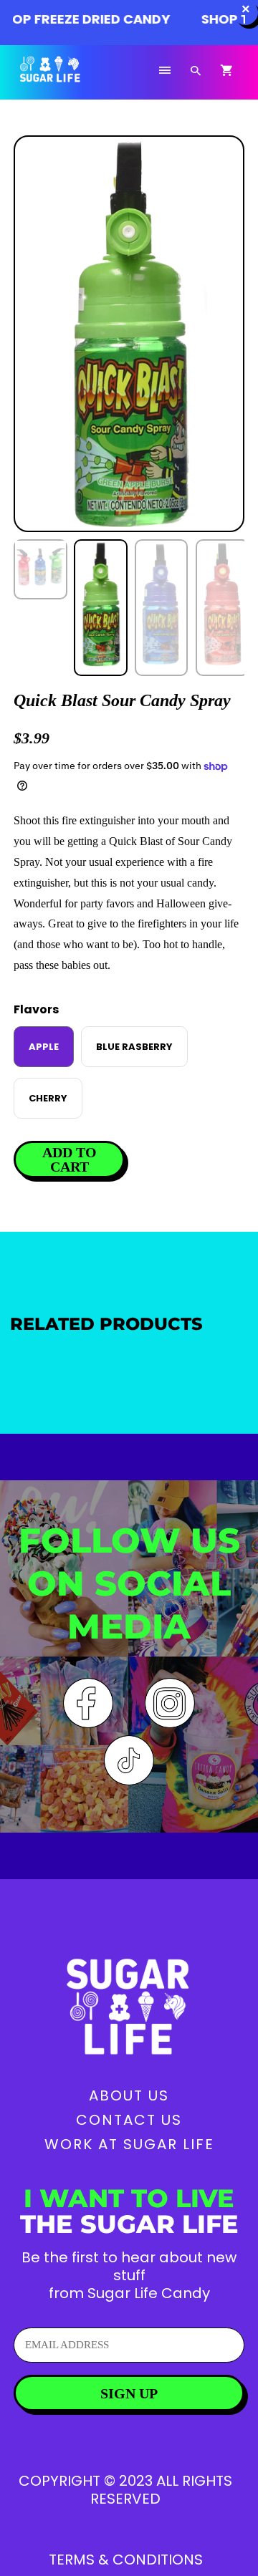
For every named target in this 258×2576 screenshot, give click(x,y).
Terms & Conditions (126, 2560)
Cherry (48, 1098)
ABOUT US (129, 2095)
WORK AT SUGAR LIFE (129, 2144)
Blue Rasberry (134, 1047)
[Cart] (226, 71)
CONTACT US (129, 2120)
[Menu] (165, 71)
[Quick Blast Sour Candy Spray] (129, 334)
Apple (44, 1047)
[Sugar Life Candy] (68, 78)
